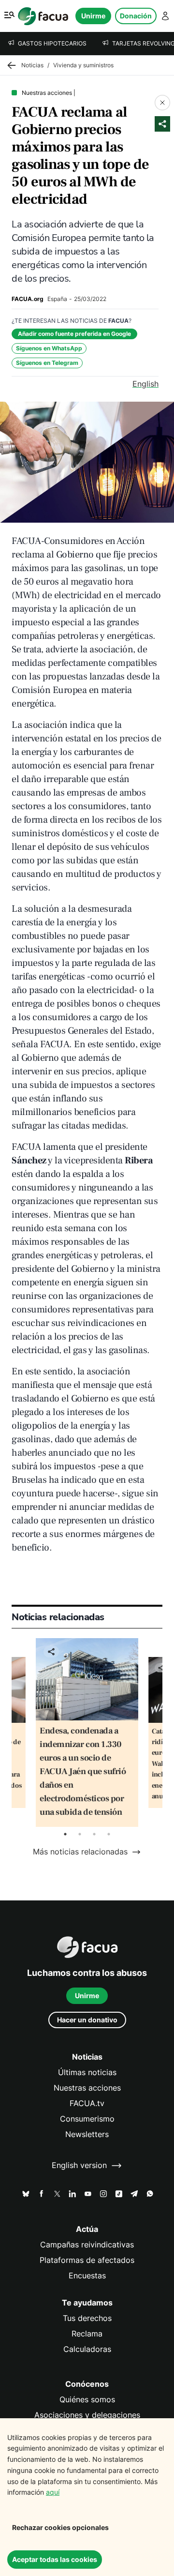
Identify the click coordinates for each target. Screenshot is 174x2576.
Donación (136, 16)
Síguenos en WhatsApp (49, 348)
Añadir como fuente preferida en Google (74, 334)
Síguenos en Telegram (47, 363)
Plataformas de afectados (87, 2260)
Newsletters (87, 2134)
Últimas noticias (87, 2072)
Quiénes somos (87, 2400)
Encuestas (87, 2276)
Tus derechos (87, 2318)
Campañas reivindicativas (87, 2245)
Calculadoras (87, 2349)
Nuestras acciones (87, 2088)
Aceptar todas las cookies (55, 2559)
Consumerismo (87, 2119)
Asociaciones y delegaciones (87, 2415)
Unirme (93, 16)
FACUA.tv (87, 2103)
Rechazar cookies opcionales (60, 2527)
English (145, 384)
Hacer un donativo (87, 2020)
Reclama (87, 2334)
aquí (53, 2492)
